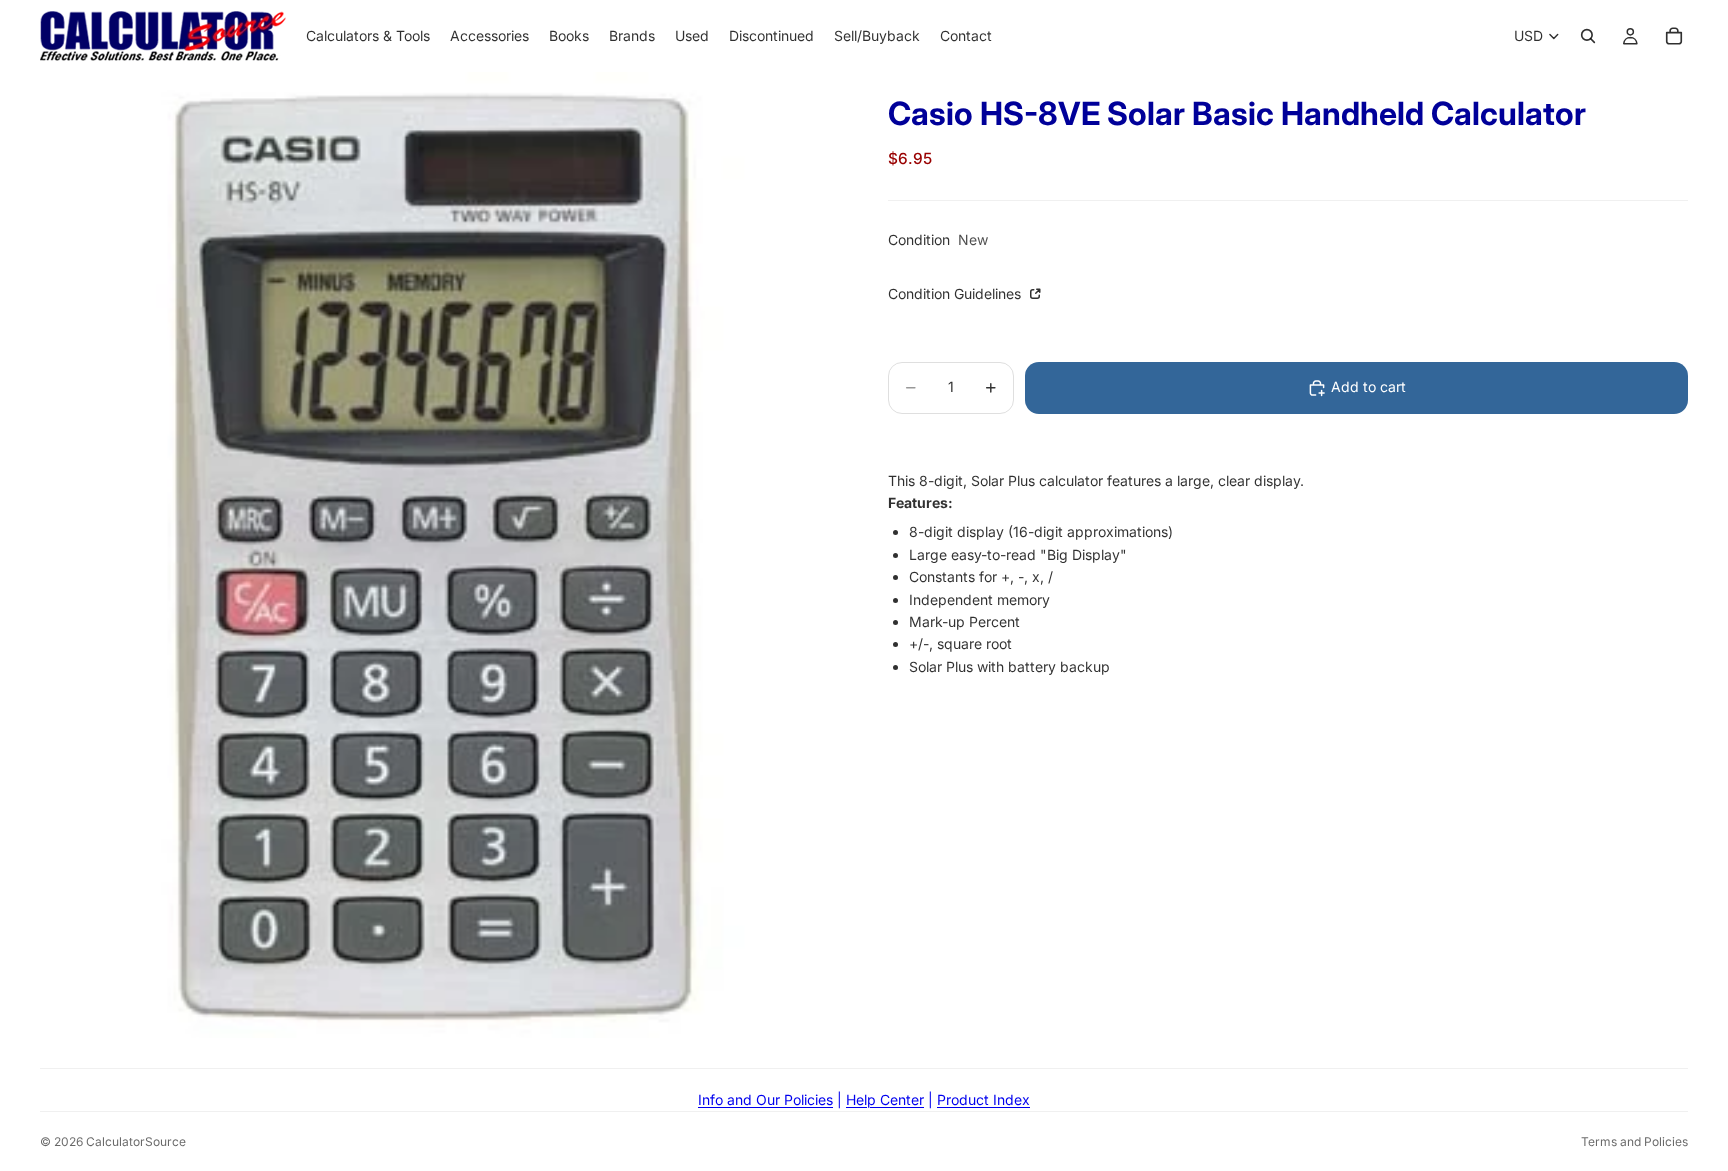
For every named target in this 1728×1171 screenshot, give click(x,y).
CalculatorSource (136, 1141)
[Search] (1588, 36)
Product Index (983, 1099)
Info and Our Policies (765, 1099)
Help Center (885, 1099)
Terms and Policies (1634, 1141)
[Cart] (1674, 36)
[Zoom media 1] (440, 554)
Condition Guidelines (956, 294)
